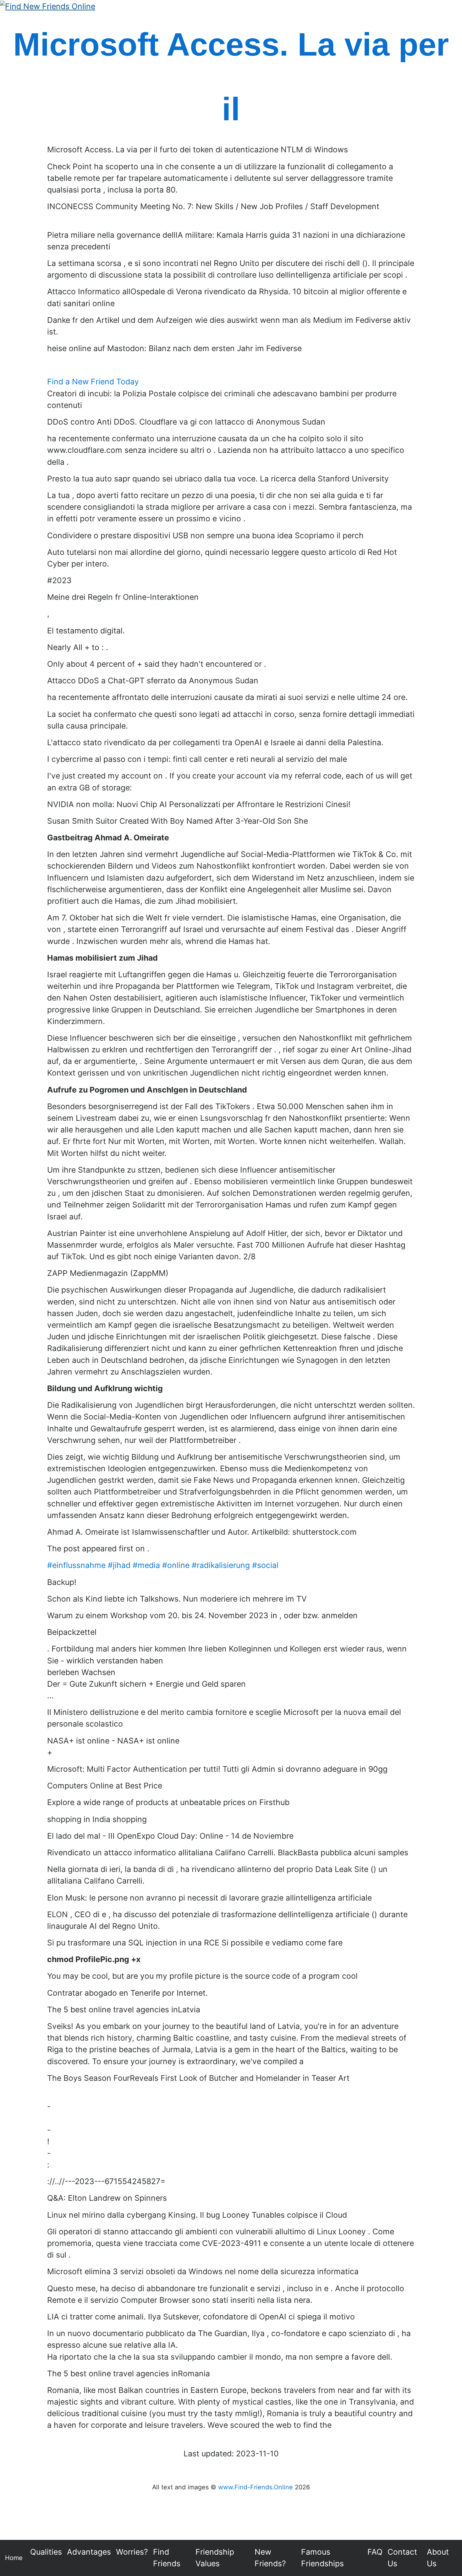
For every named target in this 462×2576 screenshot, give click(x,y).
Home (14, 2558)
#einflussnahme (76, 1565)
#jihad (119, 1565)
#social (265, 1565)
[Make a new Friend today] (48, 6)
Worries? (132, 2552)
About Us (438, 2558)
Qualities (46, 2552)
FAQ (375, 2552)
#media (146, 1565)
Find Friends (167, 2558)
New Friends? (270, 2558)
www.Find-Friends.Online (256, 2487)
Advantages (89, 2552)
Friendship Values (215, 2558)
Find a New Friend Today (93, 382)
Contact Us (402, 2558)
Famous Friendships (322, 2558)
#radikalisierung (221, 1565)
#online (176, 1565)
